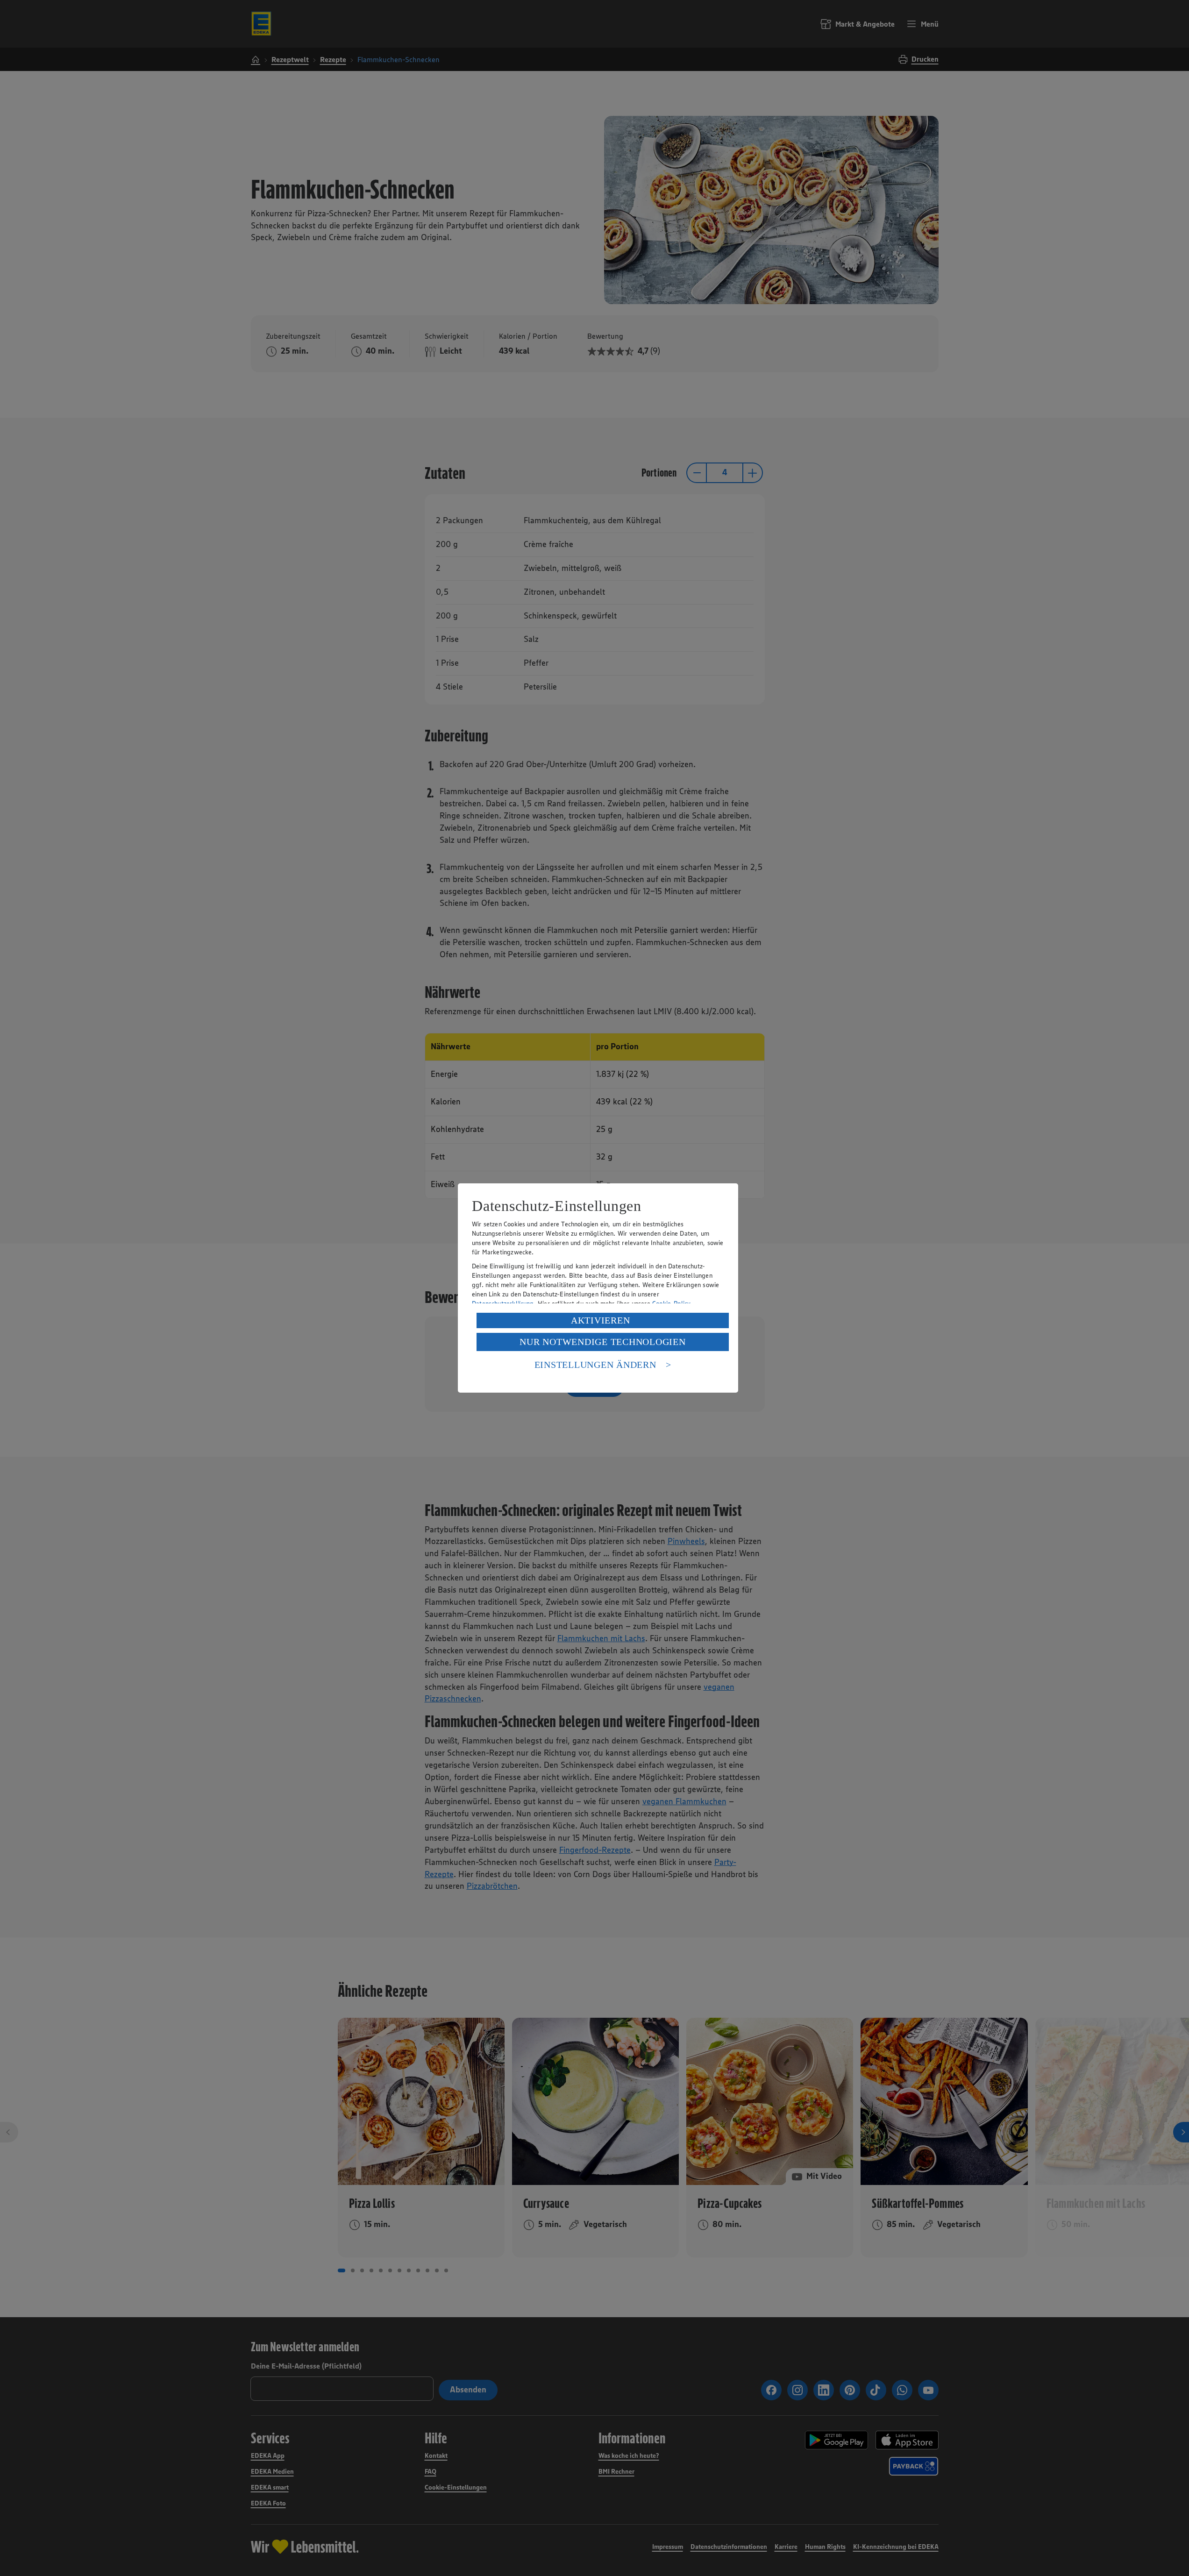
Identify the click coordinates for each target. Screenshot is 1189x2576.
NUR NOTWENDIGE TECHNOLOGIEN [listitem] (602, 1342)
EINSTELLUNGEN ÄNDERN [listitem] (595, 1365)
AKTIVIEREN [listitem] (601, 1320)
